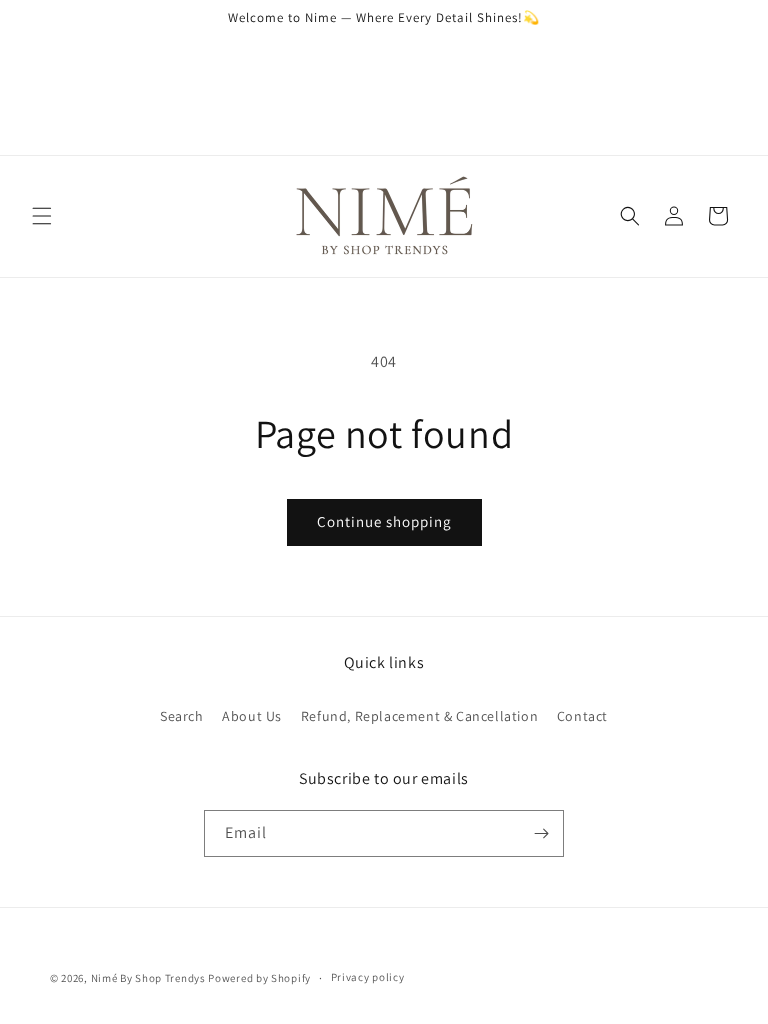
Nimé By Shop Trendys (148, 978)
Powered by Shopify (259, 978)
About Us (252, 716)
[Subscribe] (541, 833)
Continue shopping (384, 521)
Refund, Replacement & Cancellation (419, 716)
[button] (42, 216)
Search (182, 716)
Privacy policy (368, 977)
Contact (582, 716)
